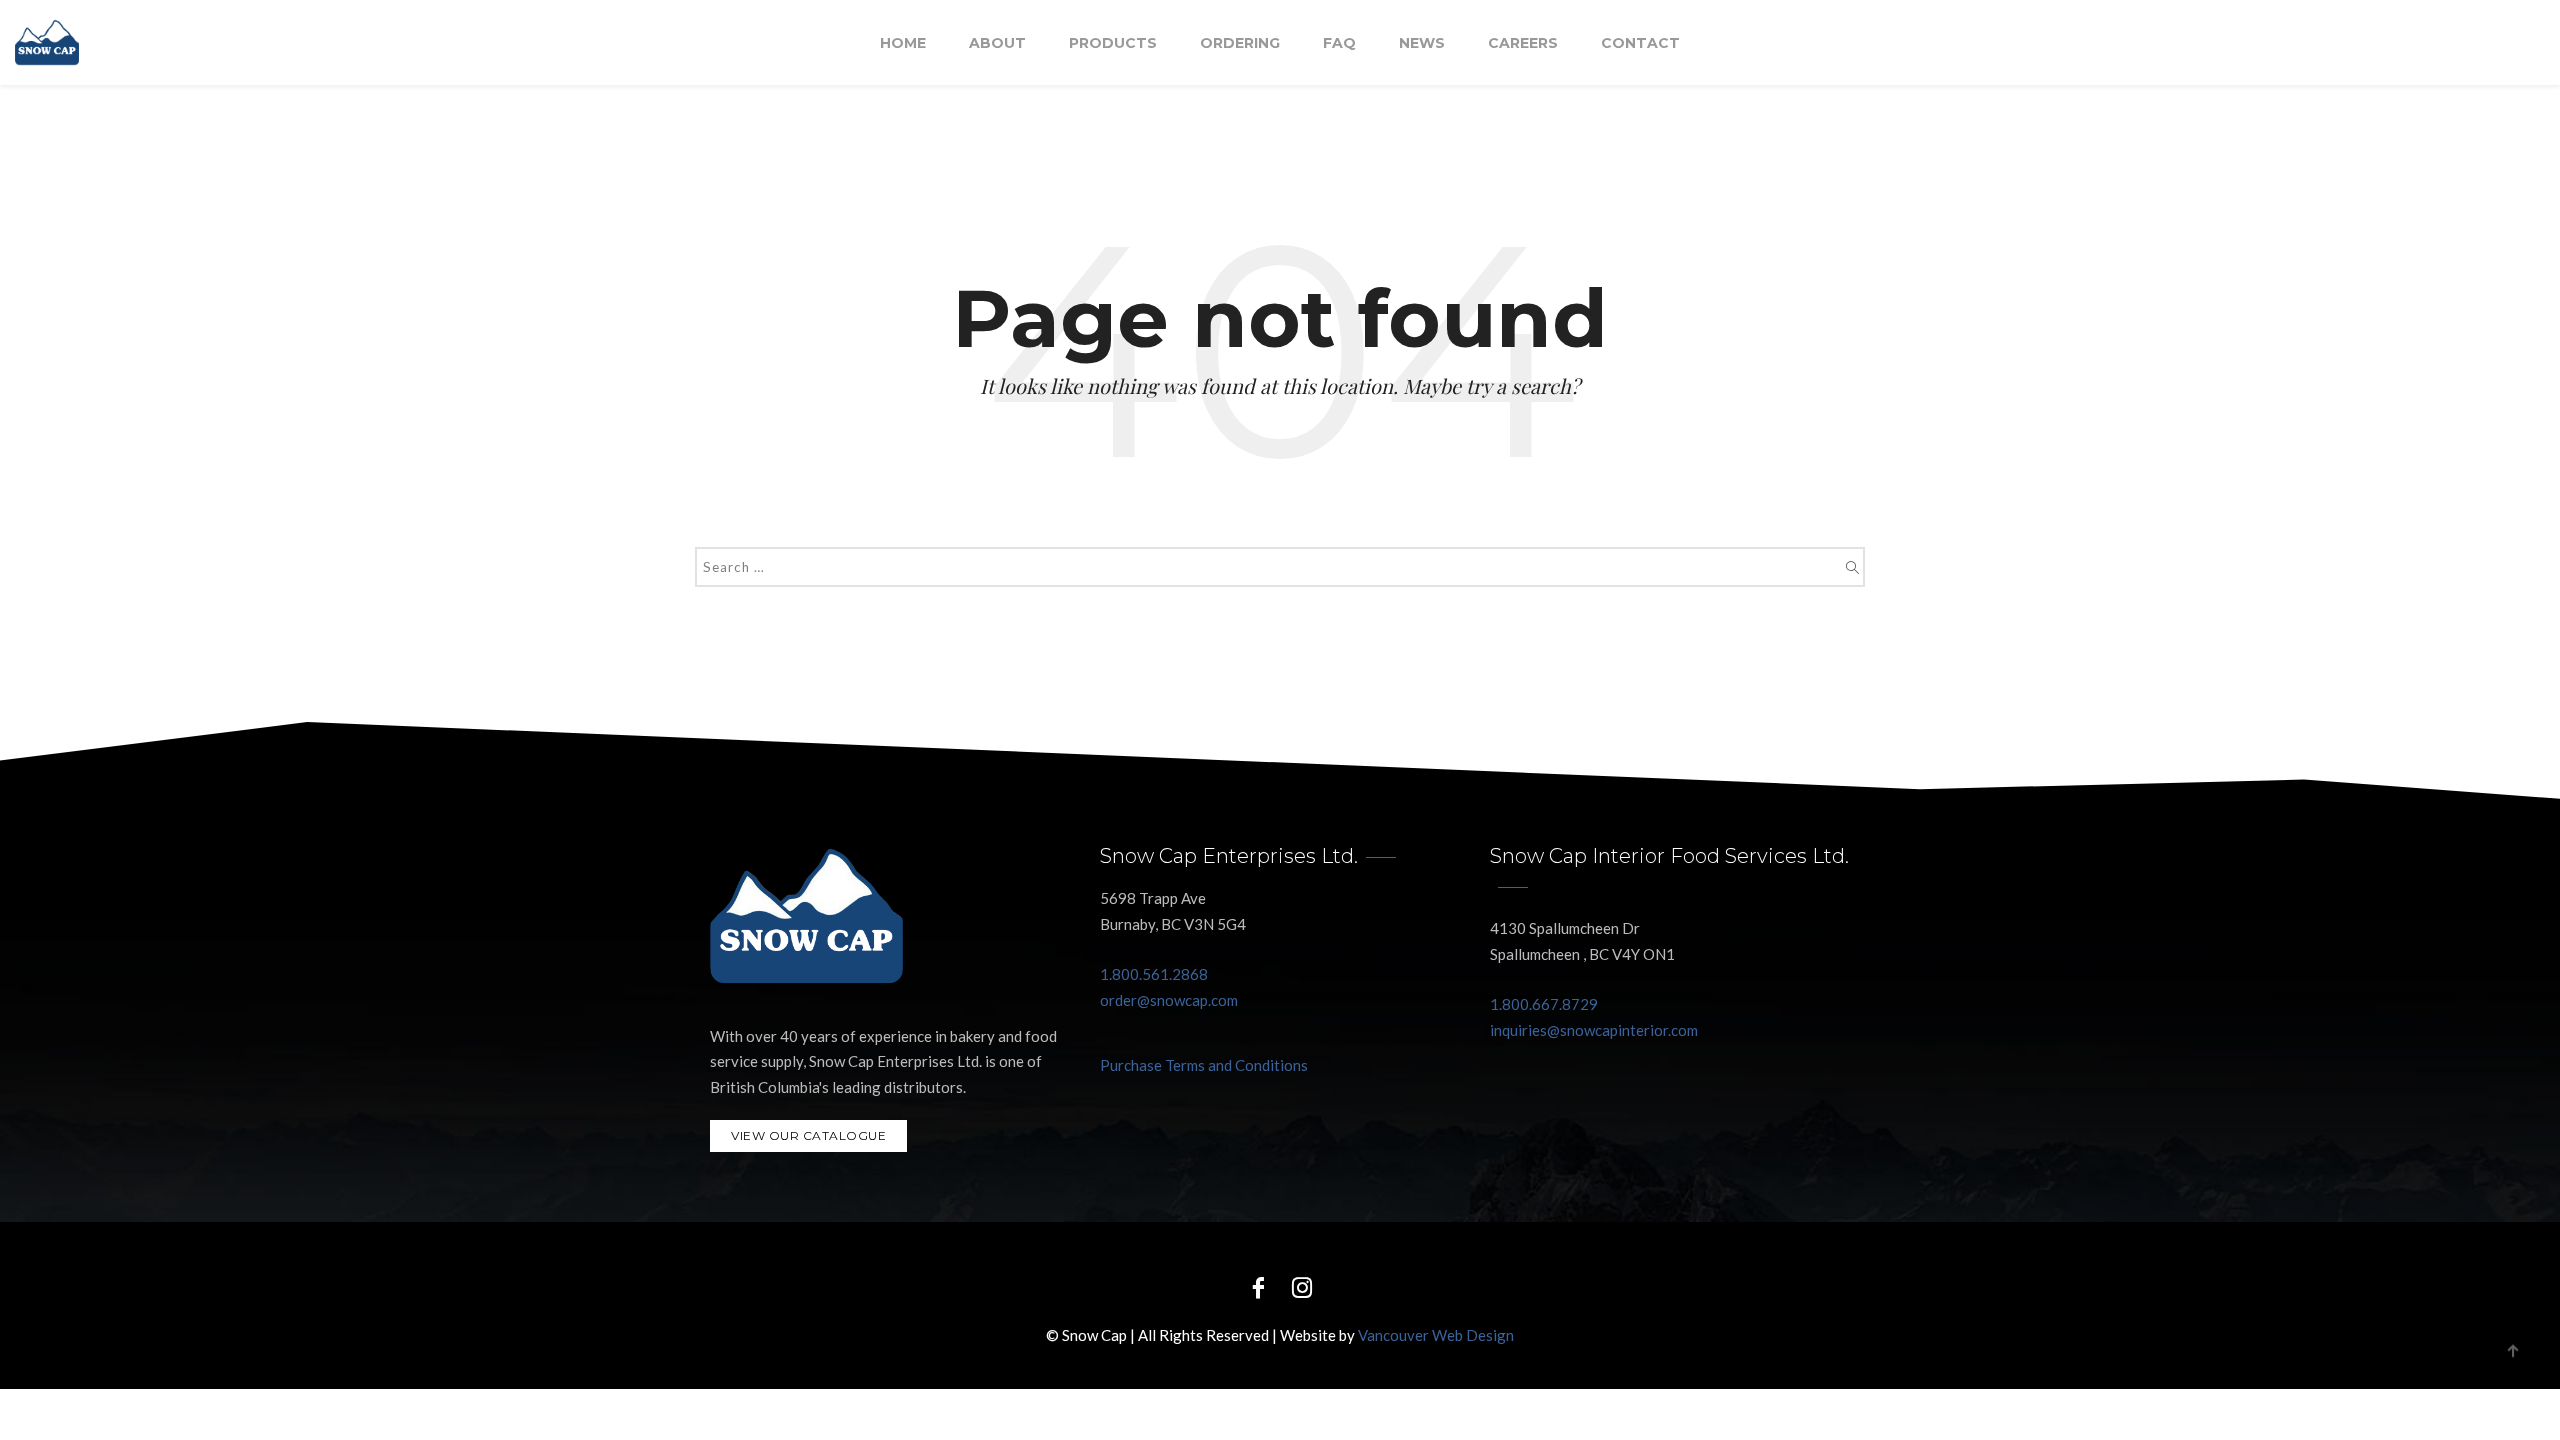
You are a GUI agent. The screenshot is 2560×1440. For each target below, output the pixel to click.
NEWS (1422, 43)
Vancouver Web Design (1436, 1335)
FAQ (1339, 43)
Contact (1640, 43)
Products (1113, 43)
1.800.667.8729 (1544, 1004)
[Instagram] (1302, 1286)
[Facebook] (1258, 1286)
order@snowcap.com (1169, 1000)
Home (903, 43)
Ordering (1240, 43)
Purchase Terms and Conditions (1204, 1065)
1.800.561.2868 (1154, 974)
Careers (1523, 43)
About (997, 43)
